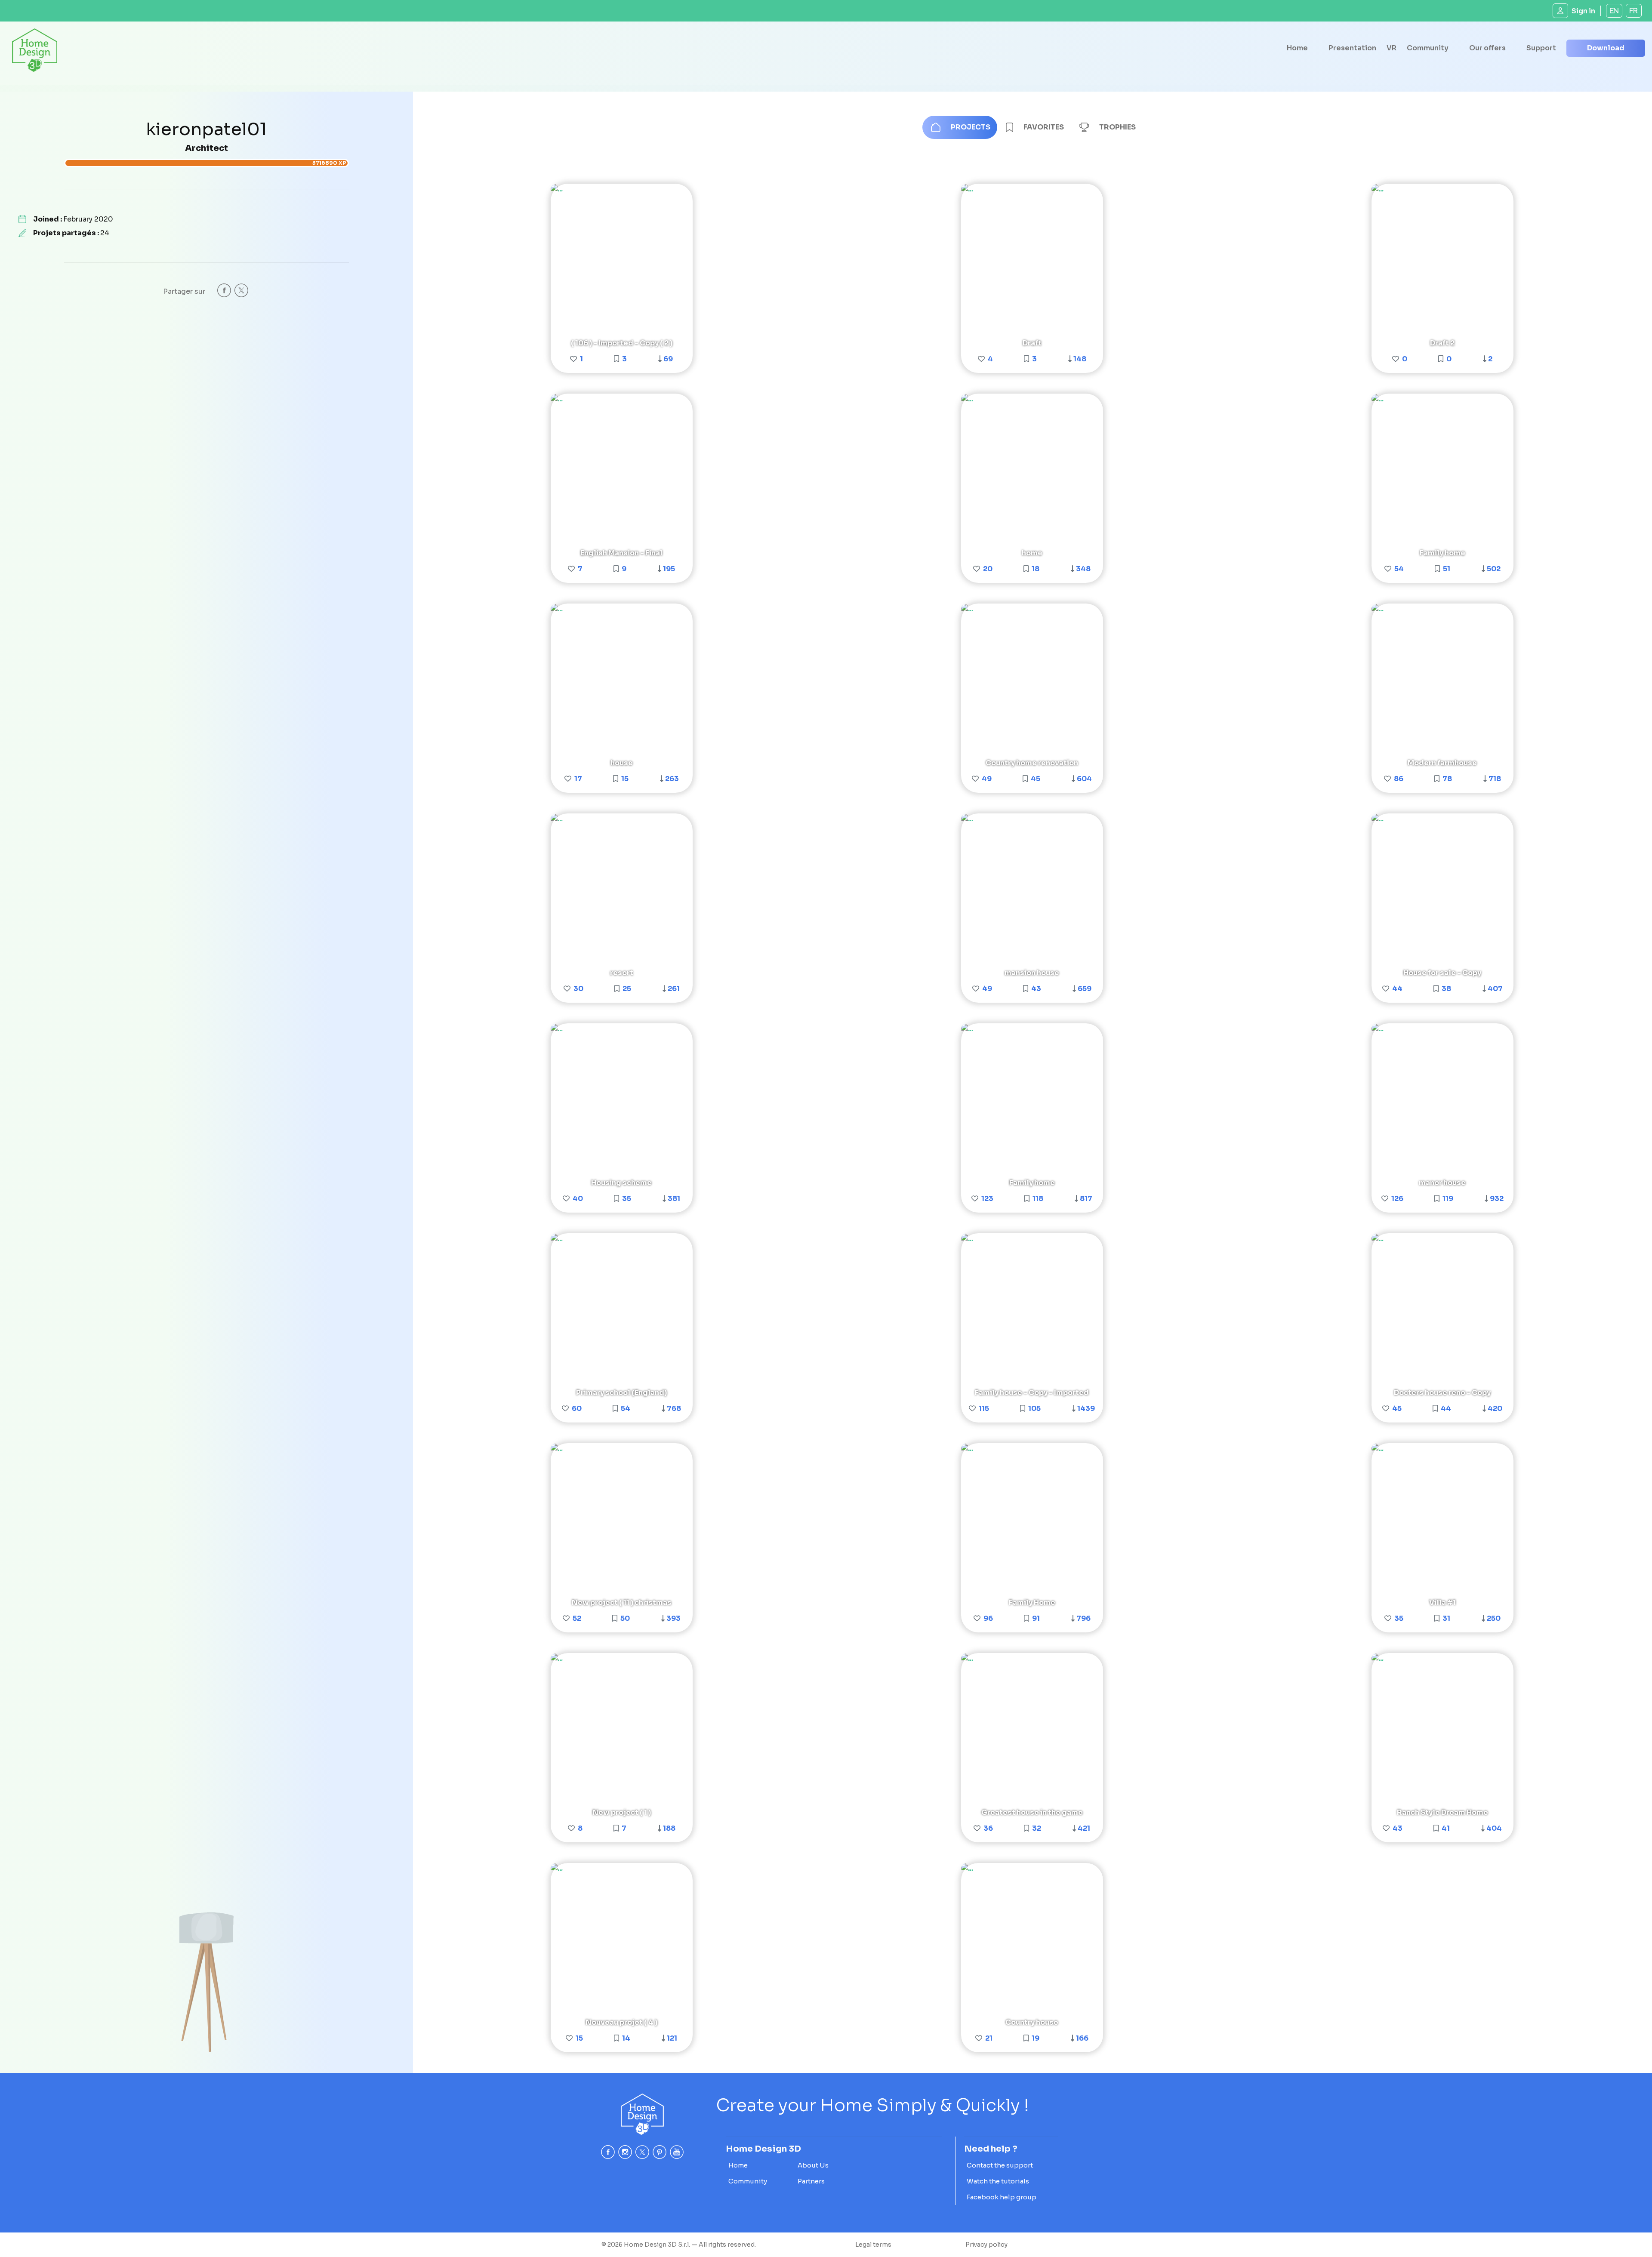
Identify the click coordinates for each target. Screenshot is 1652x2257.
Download (1606, 48)
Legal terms (873, 2245)
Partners (811, 2181)
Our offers (1487, 48)
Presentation (1352, 48)
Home (1297, 48)
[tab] (960, 127)
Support (1541, 48)
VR (1392, 48)
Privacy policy (986, 2245)
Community (1428, 48)
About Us (813, 2165)
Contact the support (1000, 2165)
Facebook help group (1002, 2197)
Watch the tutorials (998, 2181)
